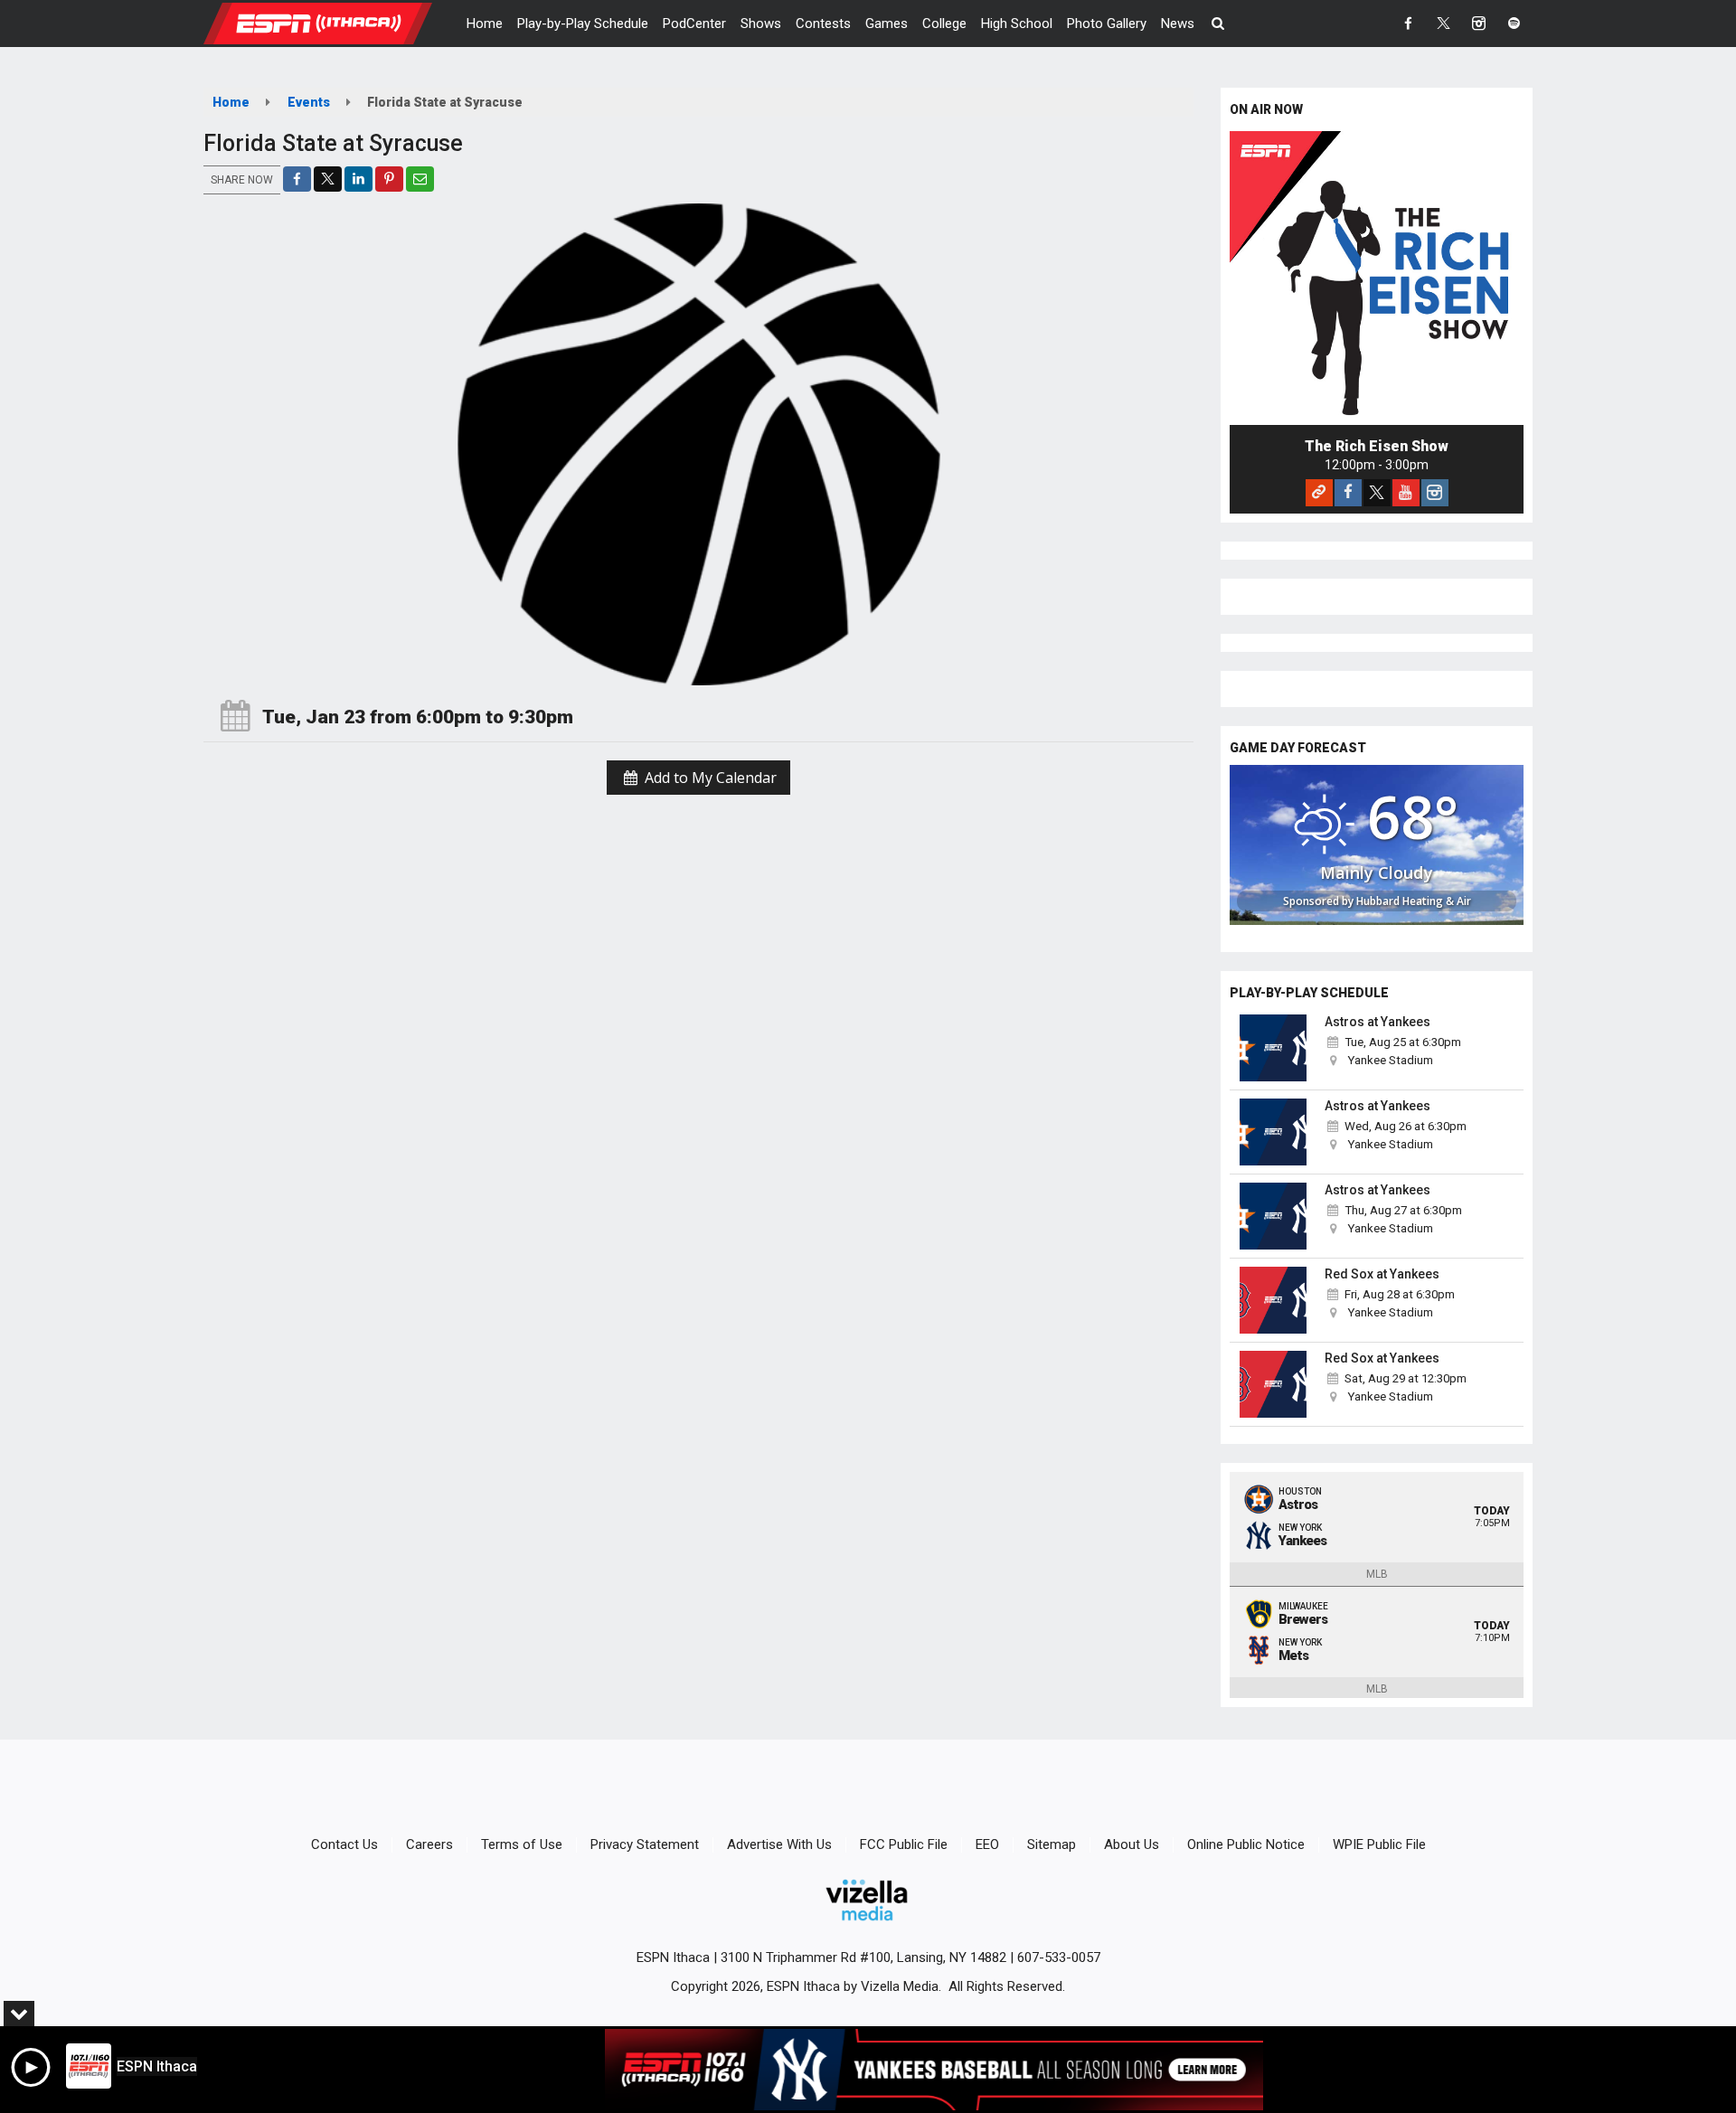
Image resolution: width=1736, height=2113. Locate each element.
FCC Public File (904, 1844)
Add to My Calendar (709, 778)
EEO (987, 1844)
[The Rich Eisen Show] (1377, 278)
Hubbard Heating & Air (1414, 901)
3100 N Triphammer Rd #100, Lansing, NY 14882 (863, 1957)
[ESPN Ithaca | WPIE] (331, 23)
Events (309, 102)
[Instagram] (1435, 493)
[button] (1218, 24)
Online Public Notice (1246, 1844)
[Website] (1319, 493)
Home (485, 24)
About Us (1132, 1844)
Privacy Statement (645, 1844)
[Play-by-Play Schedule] (1273, 1048)
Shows (761, 24)
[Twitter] (1377, 493)
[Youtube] (1406, 493)
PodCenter (694, 24)
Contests (823, 24)
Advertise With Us (779, 1844)
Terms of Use (522, 1844)
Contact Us (344, 1844)
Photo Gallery (1107, 24)
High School (1017, 24)
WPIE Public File (1379, 1844)
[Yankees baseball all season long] (934, 2070)
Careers (429, 1844)
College (944, 24)
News (1178, 24)
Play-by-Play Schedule (583, 24)
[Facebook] (1348, 493)
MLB (1377, 1574)
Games (887, 24)
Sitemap (1052, 1844)
